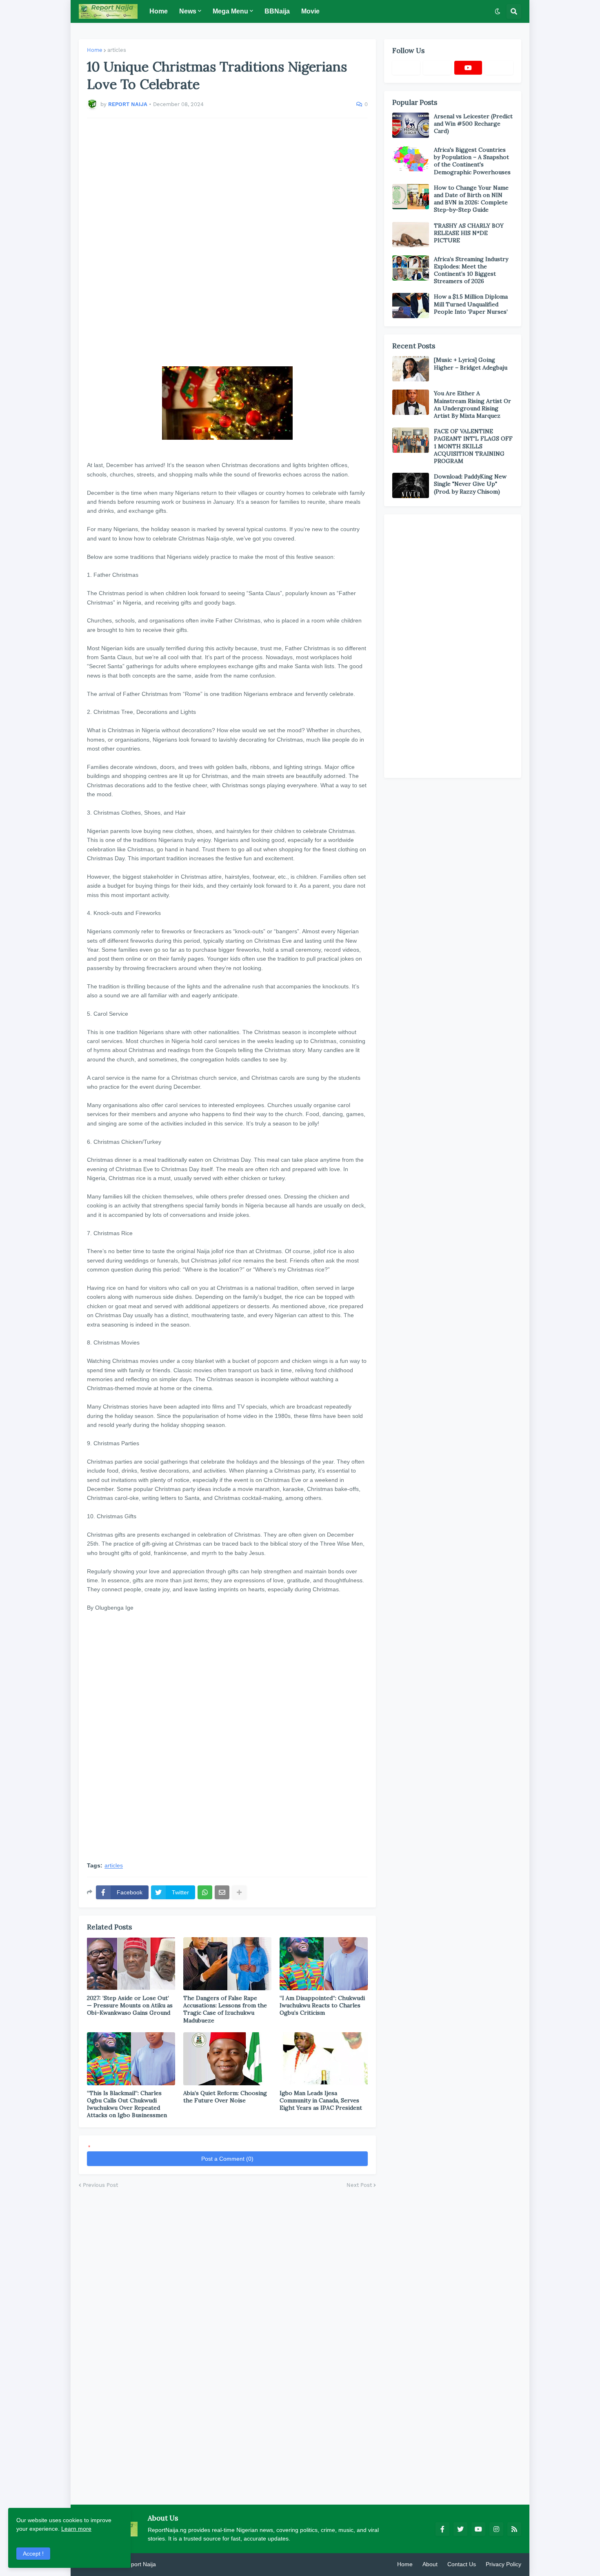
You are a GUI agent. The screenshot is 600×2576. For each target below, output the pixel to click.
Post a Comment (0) (227, 2159)
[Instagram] (499, 68)
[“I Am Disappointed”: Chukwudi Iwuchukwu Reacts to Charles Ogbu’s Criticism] (324, 1964)
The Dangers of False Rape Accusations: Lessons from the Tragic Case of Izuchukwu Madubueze (225, 2009)
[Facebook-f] (406, 68)
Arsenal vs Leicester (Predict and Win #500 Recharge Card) (473, 124)
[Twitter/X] (437, 68)
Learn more (76, 2529)
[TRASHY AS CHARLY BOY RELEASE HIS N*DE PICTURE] (411, 235)
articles (117, 50)
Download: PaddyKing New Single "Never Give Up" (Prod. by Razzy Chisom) (470, 484)
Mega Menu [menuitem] (230, 11)
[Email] (222, 1892)
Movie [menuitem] (310, 11)
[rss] (514, 2529)
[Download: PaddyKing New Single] (411, 485)
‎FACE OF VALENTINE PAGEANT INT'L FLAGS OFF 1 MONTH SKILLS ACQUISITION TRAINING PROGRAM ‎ (473, 446)
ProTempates (175, 2564)
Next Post (359, 2185)
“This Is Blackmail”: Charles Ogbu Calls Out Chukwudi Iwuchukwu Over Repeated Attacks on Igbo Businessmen (127, 2104)
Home (95, 50)
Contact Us (462, 2564)
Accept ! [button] (33, 2554)
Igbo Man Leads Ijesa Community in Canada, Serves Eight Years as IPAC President (321, 2100)
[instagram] (496, 2529)
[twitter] (460, 2529)
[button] (498, 11)
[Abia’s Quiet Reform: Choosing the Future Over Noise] (227, 2059)
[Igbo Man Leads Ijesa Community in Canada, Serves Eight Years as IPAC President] (324, 2059)
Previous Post (100, 2185)
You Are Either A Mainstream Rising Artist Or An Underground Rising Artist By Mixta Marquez (472, 404)
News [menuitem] (188, 11)
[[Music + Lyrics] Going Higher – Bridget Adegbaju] (411, 369)
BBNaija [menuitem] (277, 11)
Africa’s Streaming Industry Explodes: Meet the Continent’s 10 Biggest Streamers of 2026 (471, 270)
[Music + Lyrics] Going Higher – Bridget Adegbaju (471, 363)
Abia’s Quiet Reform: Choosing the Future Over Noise (225, 2097)
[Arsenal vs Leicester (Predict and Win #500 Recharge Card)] (411, 125)
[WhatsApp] (205, 1892)
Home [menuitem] (159, 11)
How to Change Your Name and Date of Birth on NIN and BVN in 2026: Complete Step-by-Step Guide (471, 199)
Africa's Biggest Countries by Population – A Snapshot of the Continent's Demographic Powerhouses (472, 161)
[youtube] (468, 68)
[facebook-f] (442, 2529)
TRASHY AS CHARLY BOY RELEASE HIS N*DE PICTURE (469, 233)
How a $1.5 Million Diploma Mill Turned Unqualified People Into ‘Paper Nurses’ (471, 304)
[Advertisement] (227, 238)
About (430, 2564)
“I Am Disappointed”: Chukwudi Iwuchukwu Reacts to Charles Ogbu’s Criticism (322, 2005)
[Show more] (239, 1892)
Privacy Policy (503, 2564)
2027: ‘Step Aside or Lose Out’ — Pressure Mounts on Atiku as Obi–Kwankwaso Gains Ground (130, 2005)
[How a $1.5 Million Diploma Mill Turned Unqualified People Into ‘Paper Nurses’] (411, 306)
